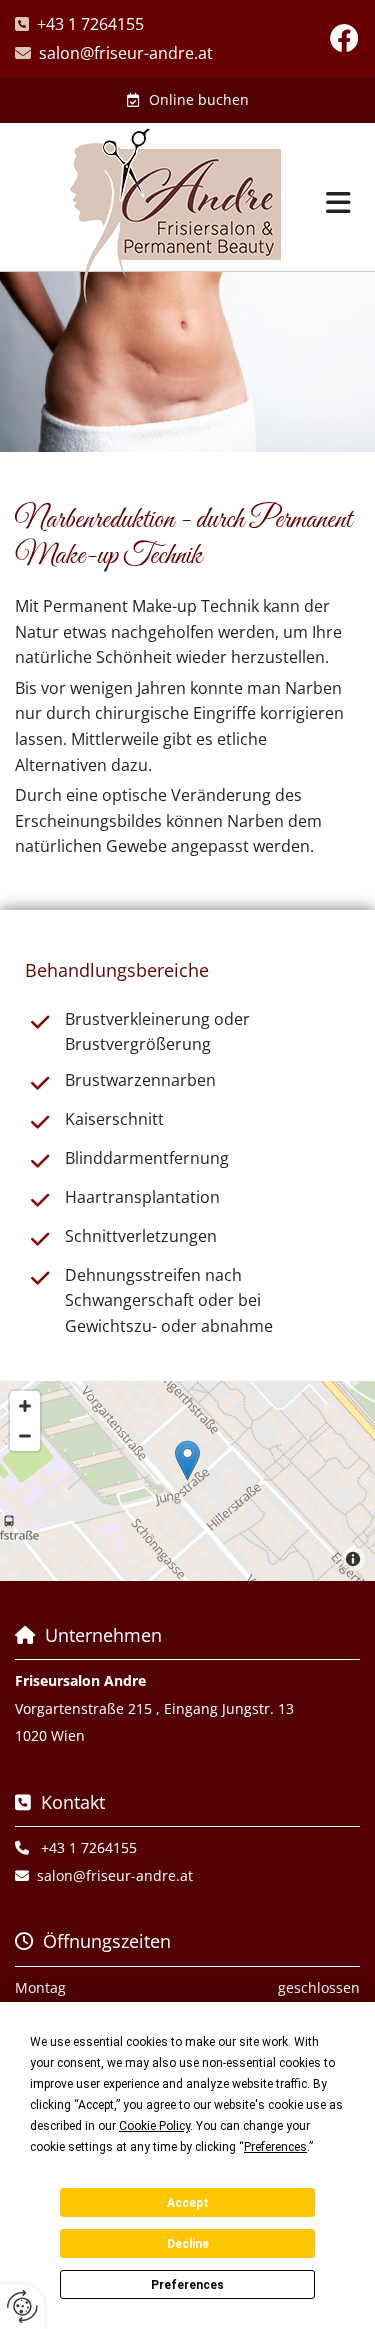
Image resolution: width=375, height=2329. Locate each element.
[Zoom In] (25, 1406)
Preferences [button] (275, 2147)
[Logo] (175, 217)
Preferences (187, 2285)
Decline (188, 2244)
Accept (188, 2203)
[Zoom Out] (25, 1436)
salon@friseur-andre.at (126, 53)
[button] (187, 100)
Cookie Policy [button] (154, 2126)
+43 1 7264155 (90, 24)
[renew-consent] (22, 2306)
